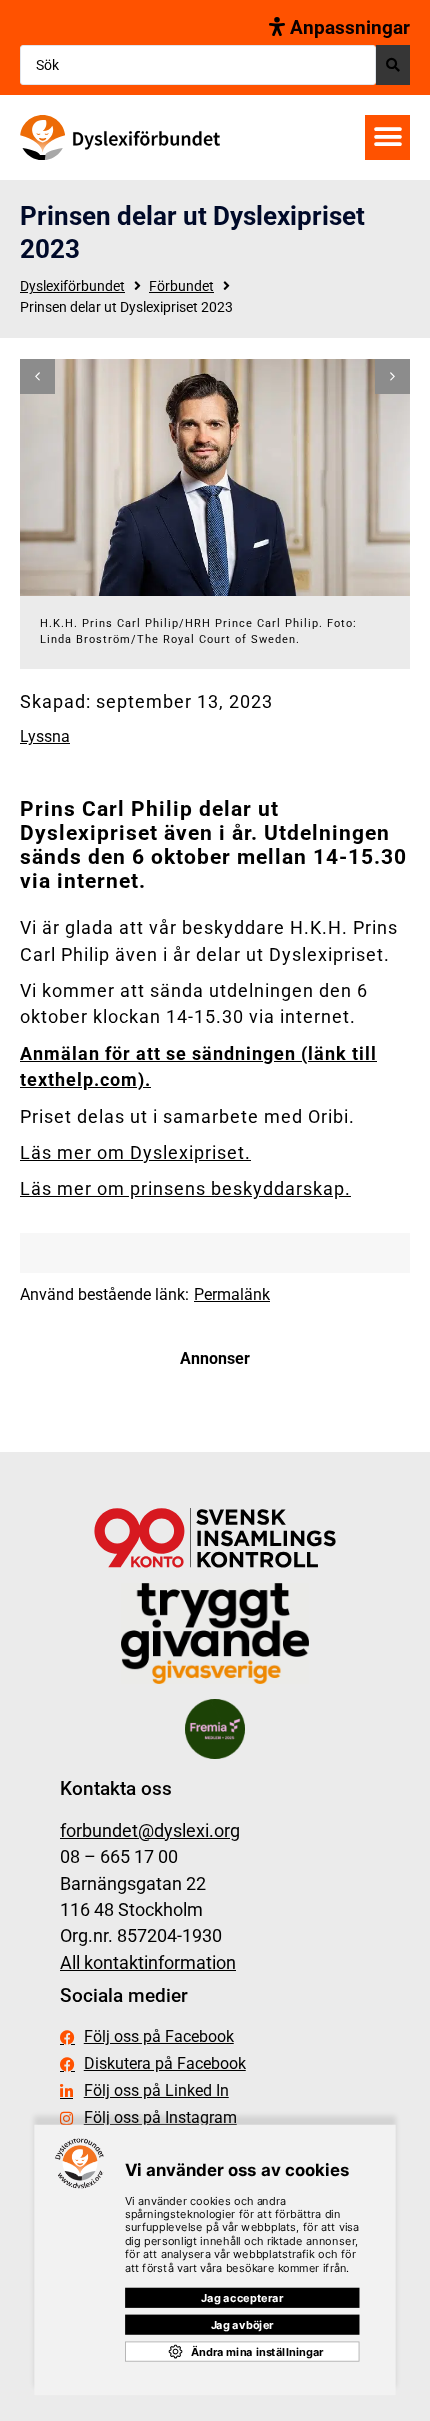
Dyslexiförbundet (72, 286)
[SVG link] (120, 137)
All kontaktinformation (148, 1963)
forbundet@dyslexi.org (150, 1831)
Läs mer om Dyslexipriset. (135, 1153)
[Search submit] (393, 65)
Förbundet (181, 286)
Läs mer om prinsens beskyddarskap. (185, 1189)
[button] (387, 137)
